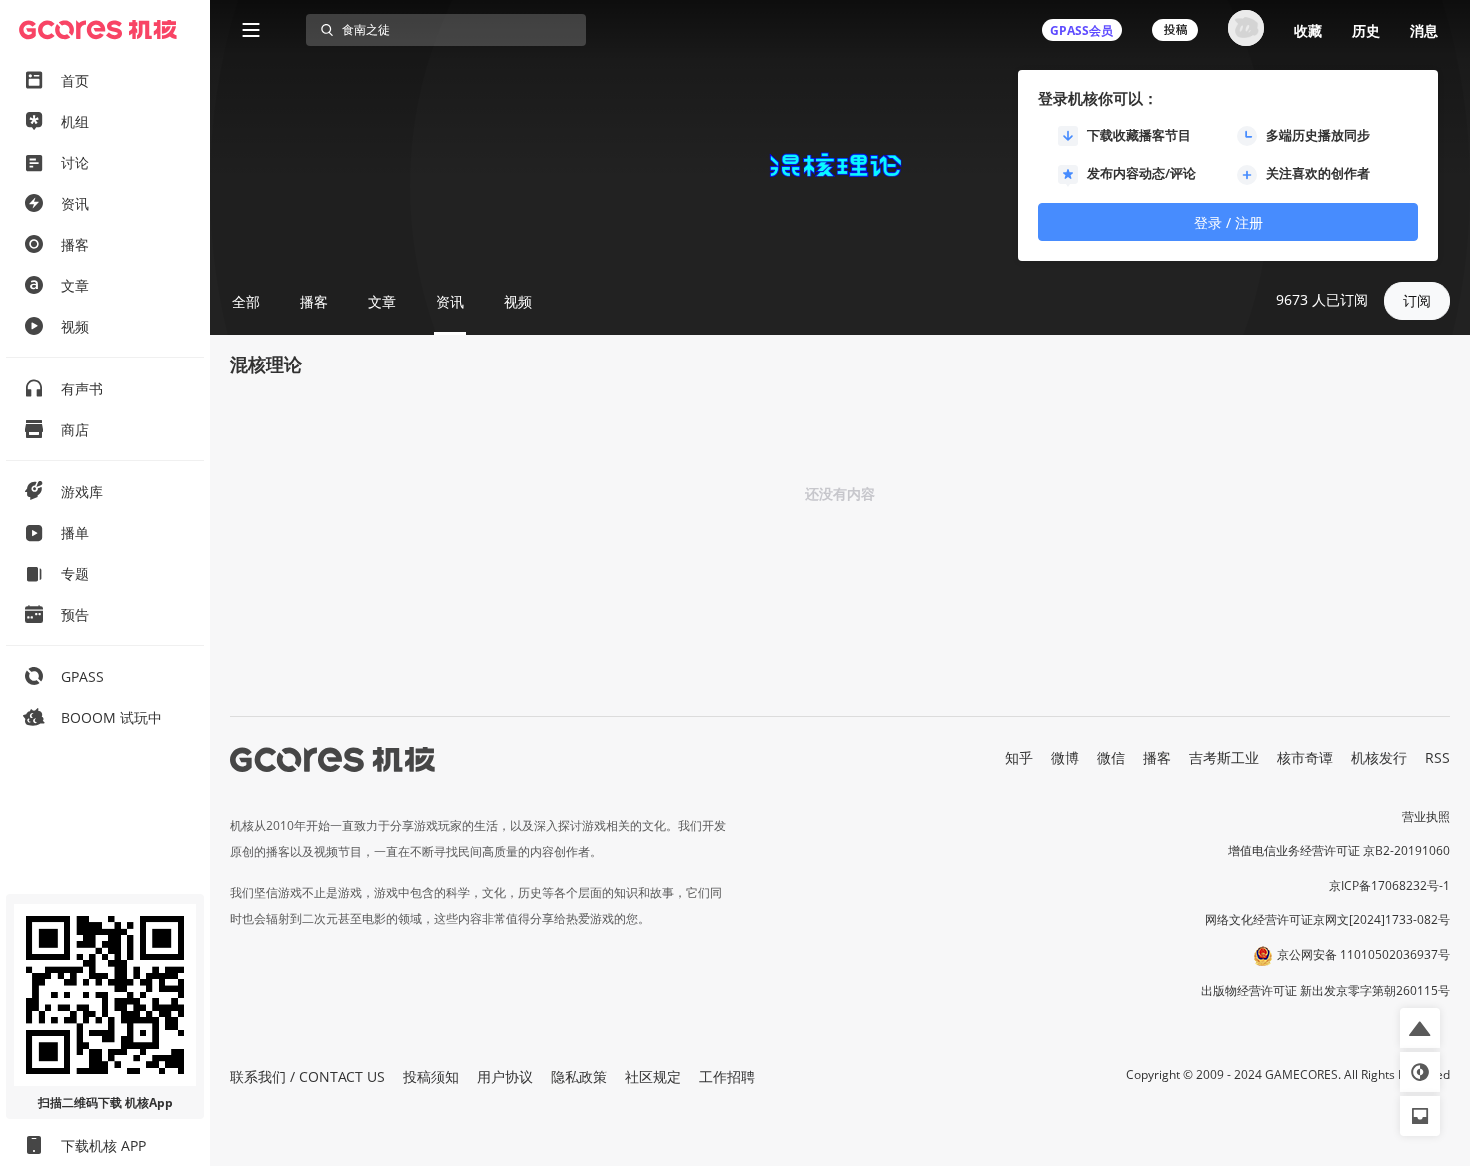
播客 (1157, 757)
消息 (1424, 30)
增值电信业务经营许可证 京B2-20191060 (1339, 850)
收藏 (1308, 30)
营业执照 (1426, 816)
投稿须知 (431, 1076)
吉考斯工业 (1224, 757)
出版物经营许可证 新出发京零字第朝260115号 (1325, 990)
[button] (1420, 1028)
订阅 (1417, 300)
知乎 (1019, 757)
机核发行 (1379, 757)
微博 (1065, 757)
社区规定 (653, 1076)
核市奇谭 (1305, 757)
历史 (1366, 30)
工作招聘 (727, 1076)
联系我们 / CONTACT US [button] (307, 1076)
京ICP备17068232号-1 (1389, 885)
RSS (1437, 757)
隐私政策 (579, 1076)
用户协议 (505, 1076)
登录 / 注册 (1228, 222)
